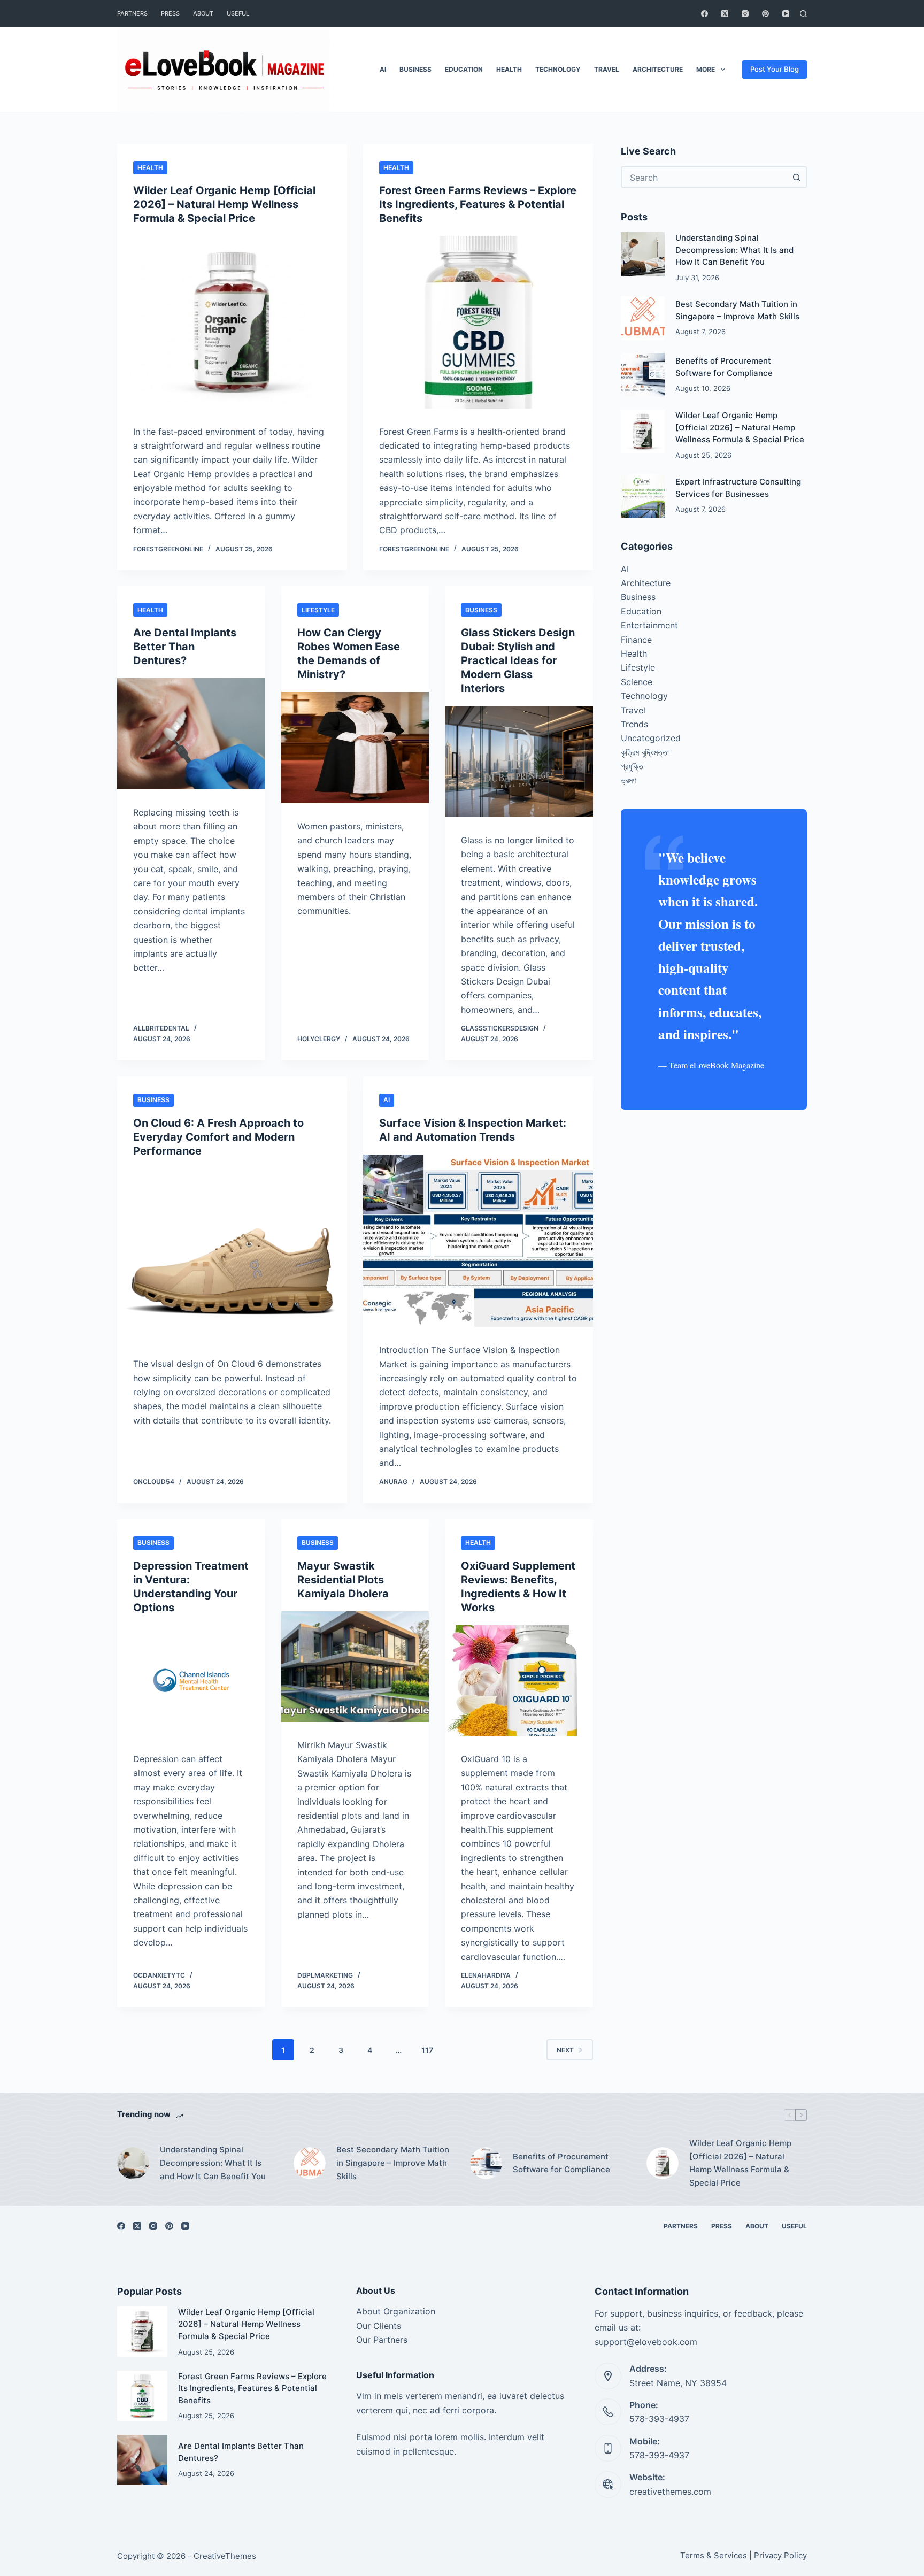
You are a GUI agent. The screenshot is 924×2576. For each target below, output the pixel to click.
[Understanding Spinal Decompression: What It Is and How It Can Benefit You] (643, 254)
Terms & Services (714, 2555)
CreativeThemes (225, 2556)
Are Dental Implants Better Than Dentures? (185, 647)
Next (565, 2050)
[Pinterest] (765, 14)
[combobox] (704, 177)
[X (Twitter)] (725, 14)
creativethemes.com (670, 2492)
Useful (238, 13)
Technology (558, 69)
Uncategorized (651, 738)
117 (427, 2050)
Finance (636, 639)
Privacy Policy (780, 2555)
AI (383, 69)
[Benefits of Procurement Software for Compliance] (643, 375)
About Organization (396, 2311)
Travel (607, 69)
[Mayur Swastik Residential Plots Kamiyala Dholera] (355, 1667)
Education (464, 69)
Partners (132, 13)
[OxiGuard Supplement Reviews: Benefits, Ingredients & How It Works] (519, 1681)
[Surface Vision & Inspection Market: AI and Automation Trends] (478, 1241)
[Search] (803, 14)
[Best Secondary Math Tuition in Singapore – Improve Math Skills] (643, 318)
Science (637, 681)
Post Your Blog (775, 69)
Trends (634, 724)
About (203, 13)
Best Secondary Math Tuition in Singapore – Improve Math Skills (393, 2163)
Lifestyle (318, 610)
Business (415, 69)
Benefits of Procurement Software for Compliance (561, 2163)
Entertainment (649, 625)
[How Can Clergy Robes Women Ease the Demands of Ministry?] (355, 748)
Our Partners (382, 2340)
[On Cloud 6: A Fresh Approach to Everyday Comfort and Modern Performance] (232, 1255)
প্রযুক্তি (632, 766)
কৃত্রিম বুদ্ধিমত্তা (645, 752)
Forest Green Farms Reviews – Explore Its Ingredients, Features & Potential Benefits (478, 204)
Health (509, 69)
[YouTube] (786, 14)
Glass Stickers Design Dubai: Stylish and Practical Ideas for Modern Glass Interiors (518, 660)
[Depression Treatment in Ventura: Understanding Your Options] (191, 1681)
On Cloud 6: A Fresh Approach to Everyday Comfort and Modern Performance (218, 1137)
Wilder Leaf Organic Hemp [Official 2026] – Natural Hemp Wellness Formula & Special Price (224, 204)
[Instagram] (745, 14)
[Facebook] (704, 14)
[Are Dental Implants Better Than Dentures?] (191, 734)
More (706, 69)
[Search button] (796, 177)
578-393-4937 (659, 2419)
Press (170, 13)
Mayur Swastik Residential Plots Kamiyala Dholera (343, 1580)
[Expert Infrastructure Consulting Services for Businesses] (643, 496)
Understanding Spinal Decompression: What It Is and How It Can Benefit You (734, 250)
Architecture (658, 69)
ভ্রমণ (629, 780)
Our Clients (379, 2326)
